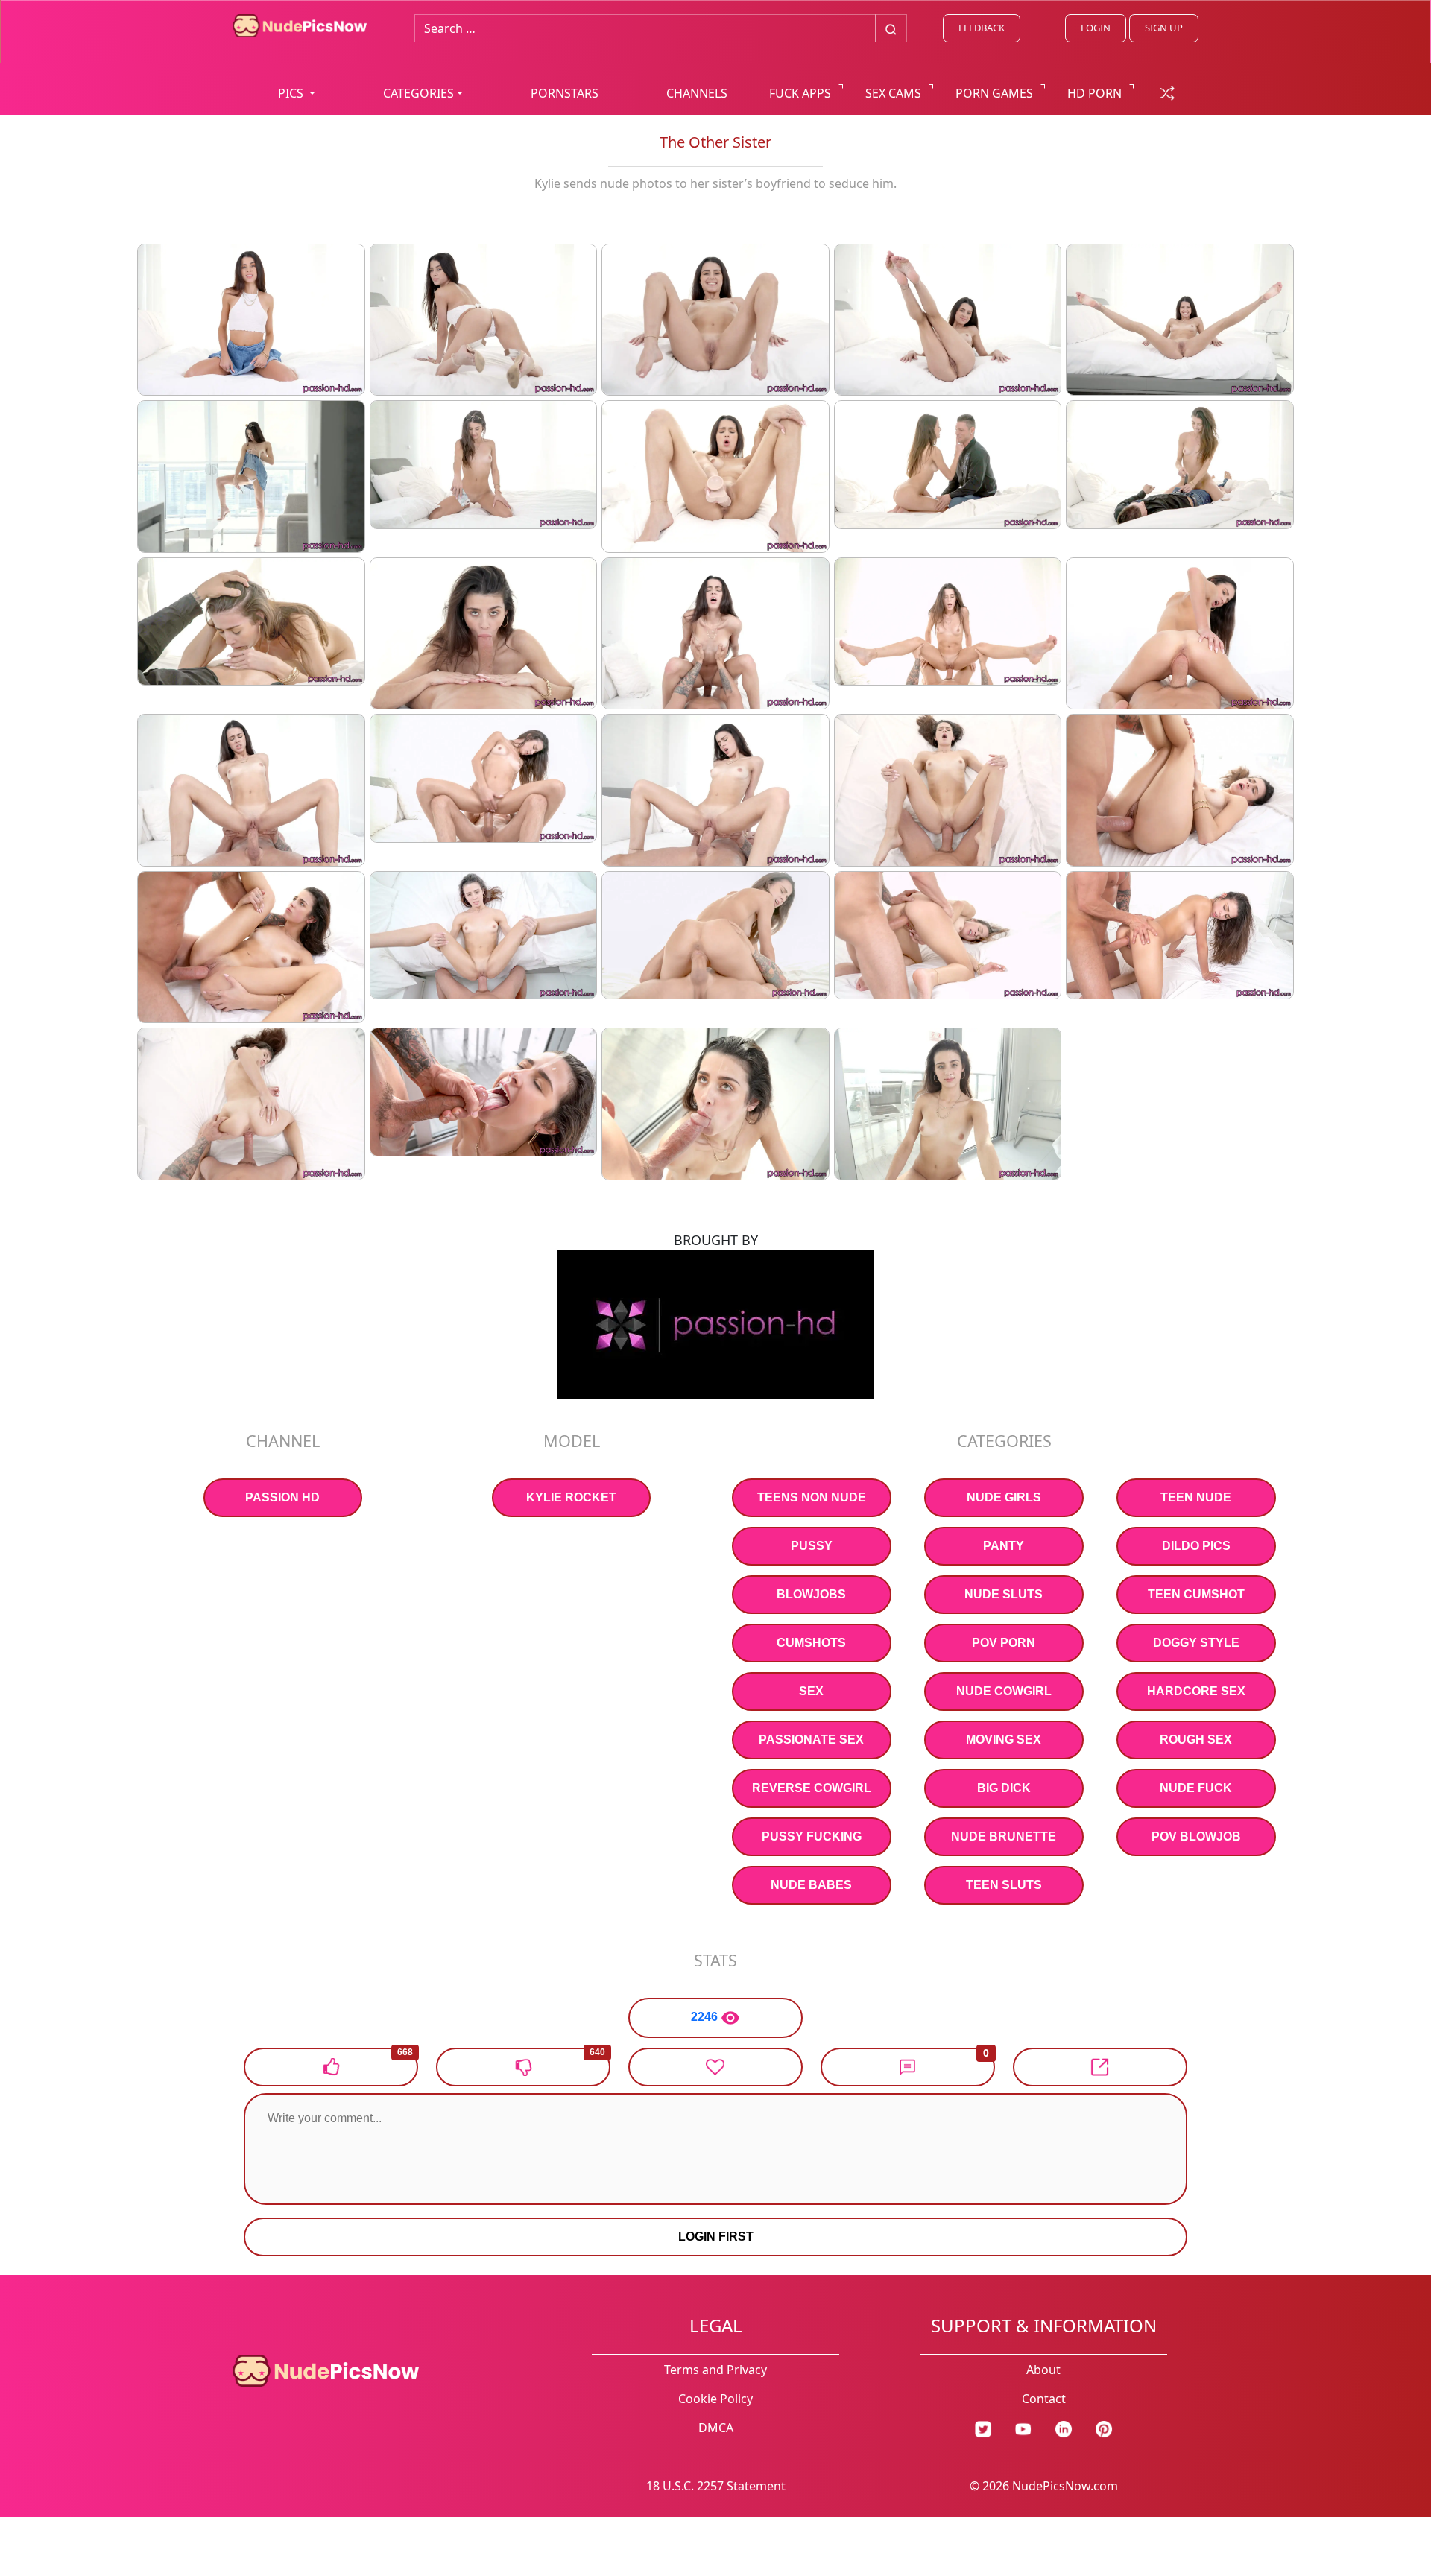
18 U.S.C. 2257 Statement (716, 2486)
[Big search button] (891, 28)
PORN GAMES (994, 93)
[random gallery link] (1167, 92)
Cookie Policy (715, 2399)
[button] (908, 2067)
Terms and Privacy (715, 2370)
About (1043, 2370)
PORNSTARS (565, 93)
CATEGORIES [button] (418, 93)
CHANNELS (697, 93)
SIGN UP (1164, 28)
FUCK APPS (800, 93)
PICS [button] (292, 93)
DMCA (716, 2428)
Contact (1044, 2399)
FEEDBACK (982, 28)
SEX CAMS (893, 93)
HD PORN (1094, 93)
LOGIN (1096, 28)
